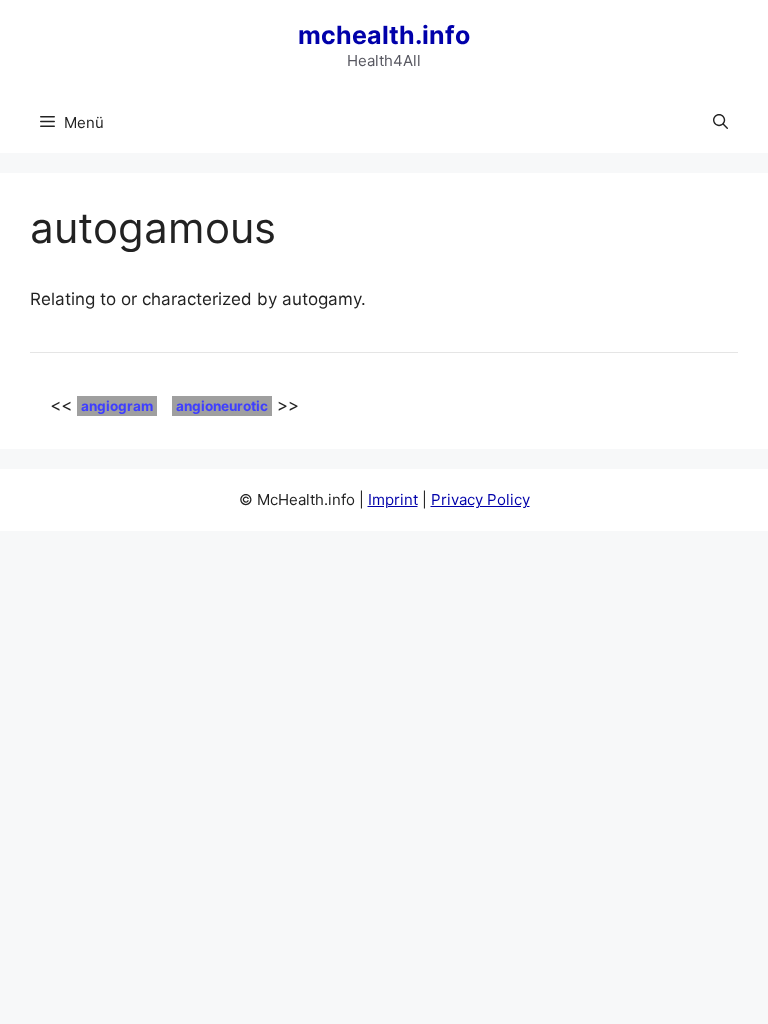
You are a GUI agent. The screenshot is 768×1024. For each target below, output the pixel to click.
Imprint (393, 499)
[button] (720, 123)
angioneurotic (222, 406)
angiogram (117, 406)
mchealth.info (384, 35)
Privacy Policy (480, 499)
